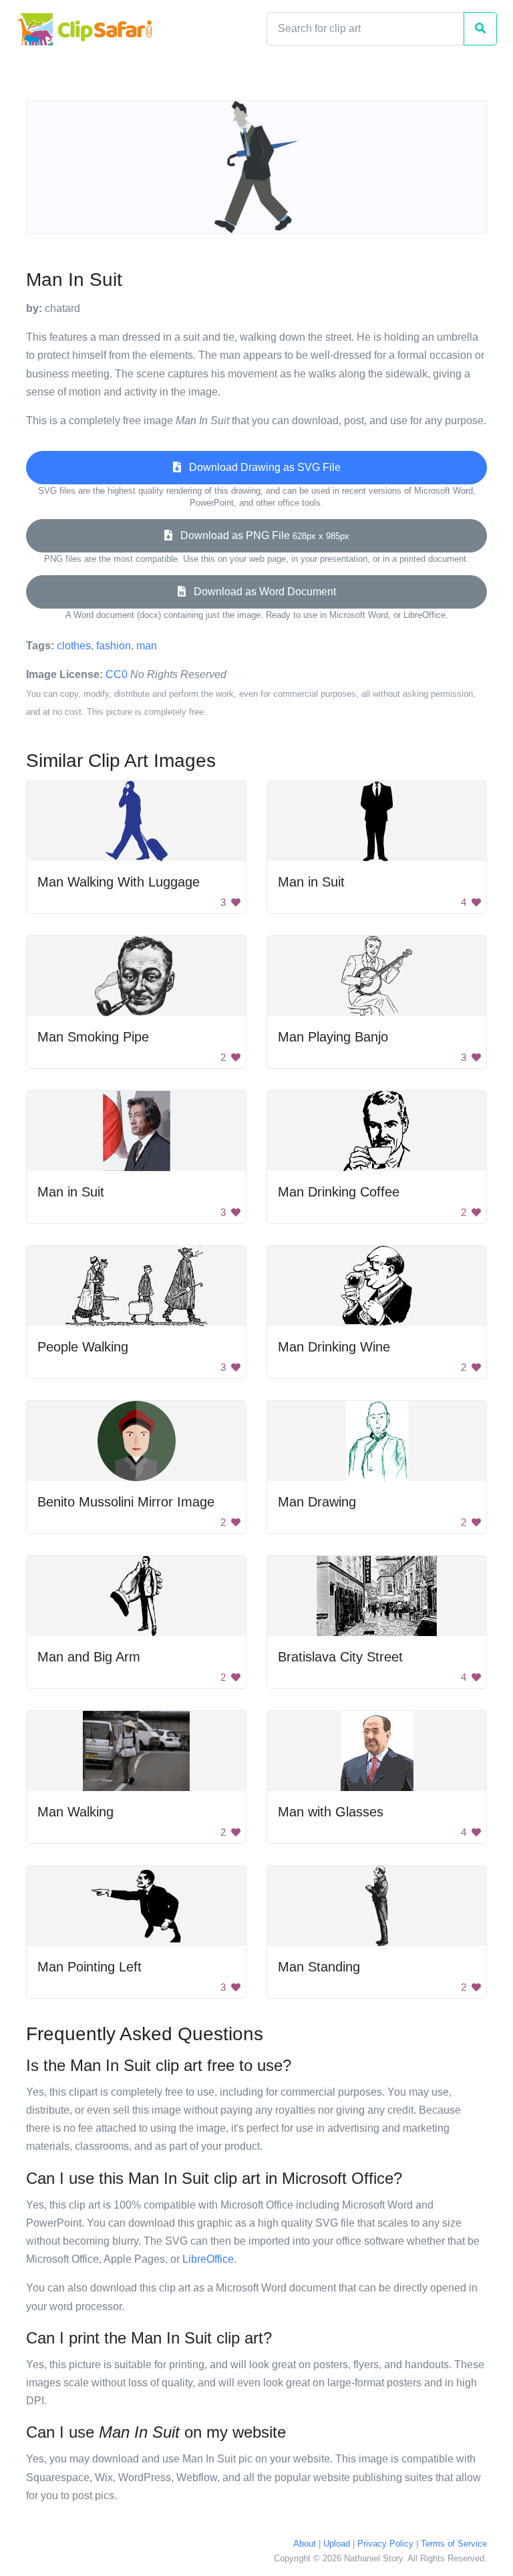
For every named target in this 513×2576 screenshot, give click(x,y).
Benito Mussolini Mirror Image (126, 1502)
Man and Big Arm (89, 1657)
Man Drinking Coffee (339, 1192)
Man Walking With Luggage (119, 882)
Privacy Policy (385, 2544)
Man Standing (319, 1967)
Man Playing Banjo (333, 1037)
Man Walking (75, 1812)
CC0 (117, 674)
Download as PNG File (261, 535)
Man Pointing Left (90, 1967)
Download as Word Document (261, 592)
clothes (74, 646)
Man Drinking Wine (334, 1347)
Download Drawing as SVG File (261, 467)
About (305, 2544)
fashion (114, 646)
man (147, 646)
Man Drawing (317, 1502)
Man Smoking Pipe (93, 1037)
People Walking (83, 1347)
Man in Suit (311, 882)
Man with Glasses (331, 1812)
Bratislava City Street (340, 1657)
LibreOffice (208, 2259)
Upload (337, 2544)
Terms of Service (454, 2544)
